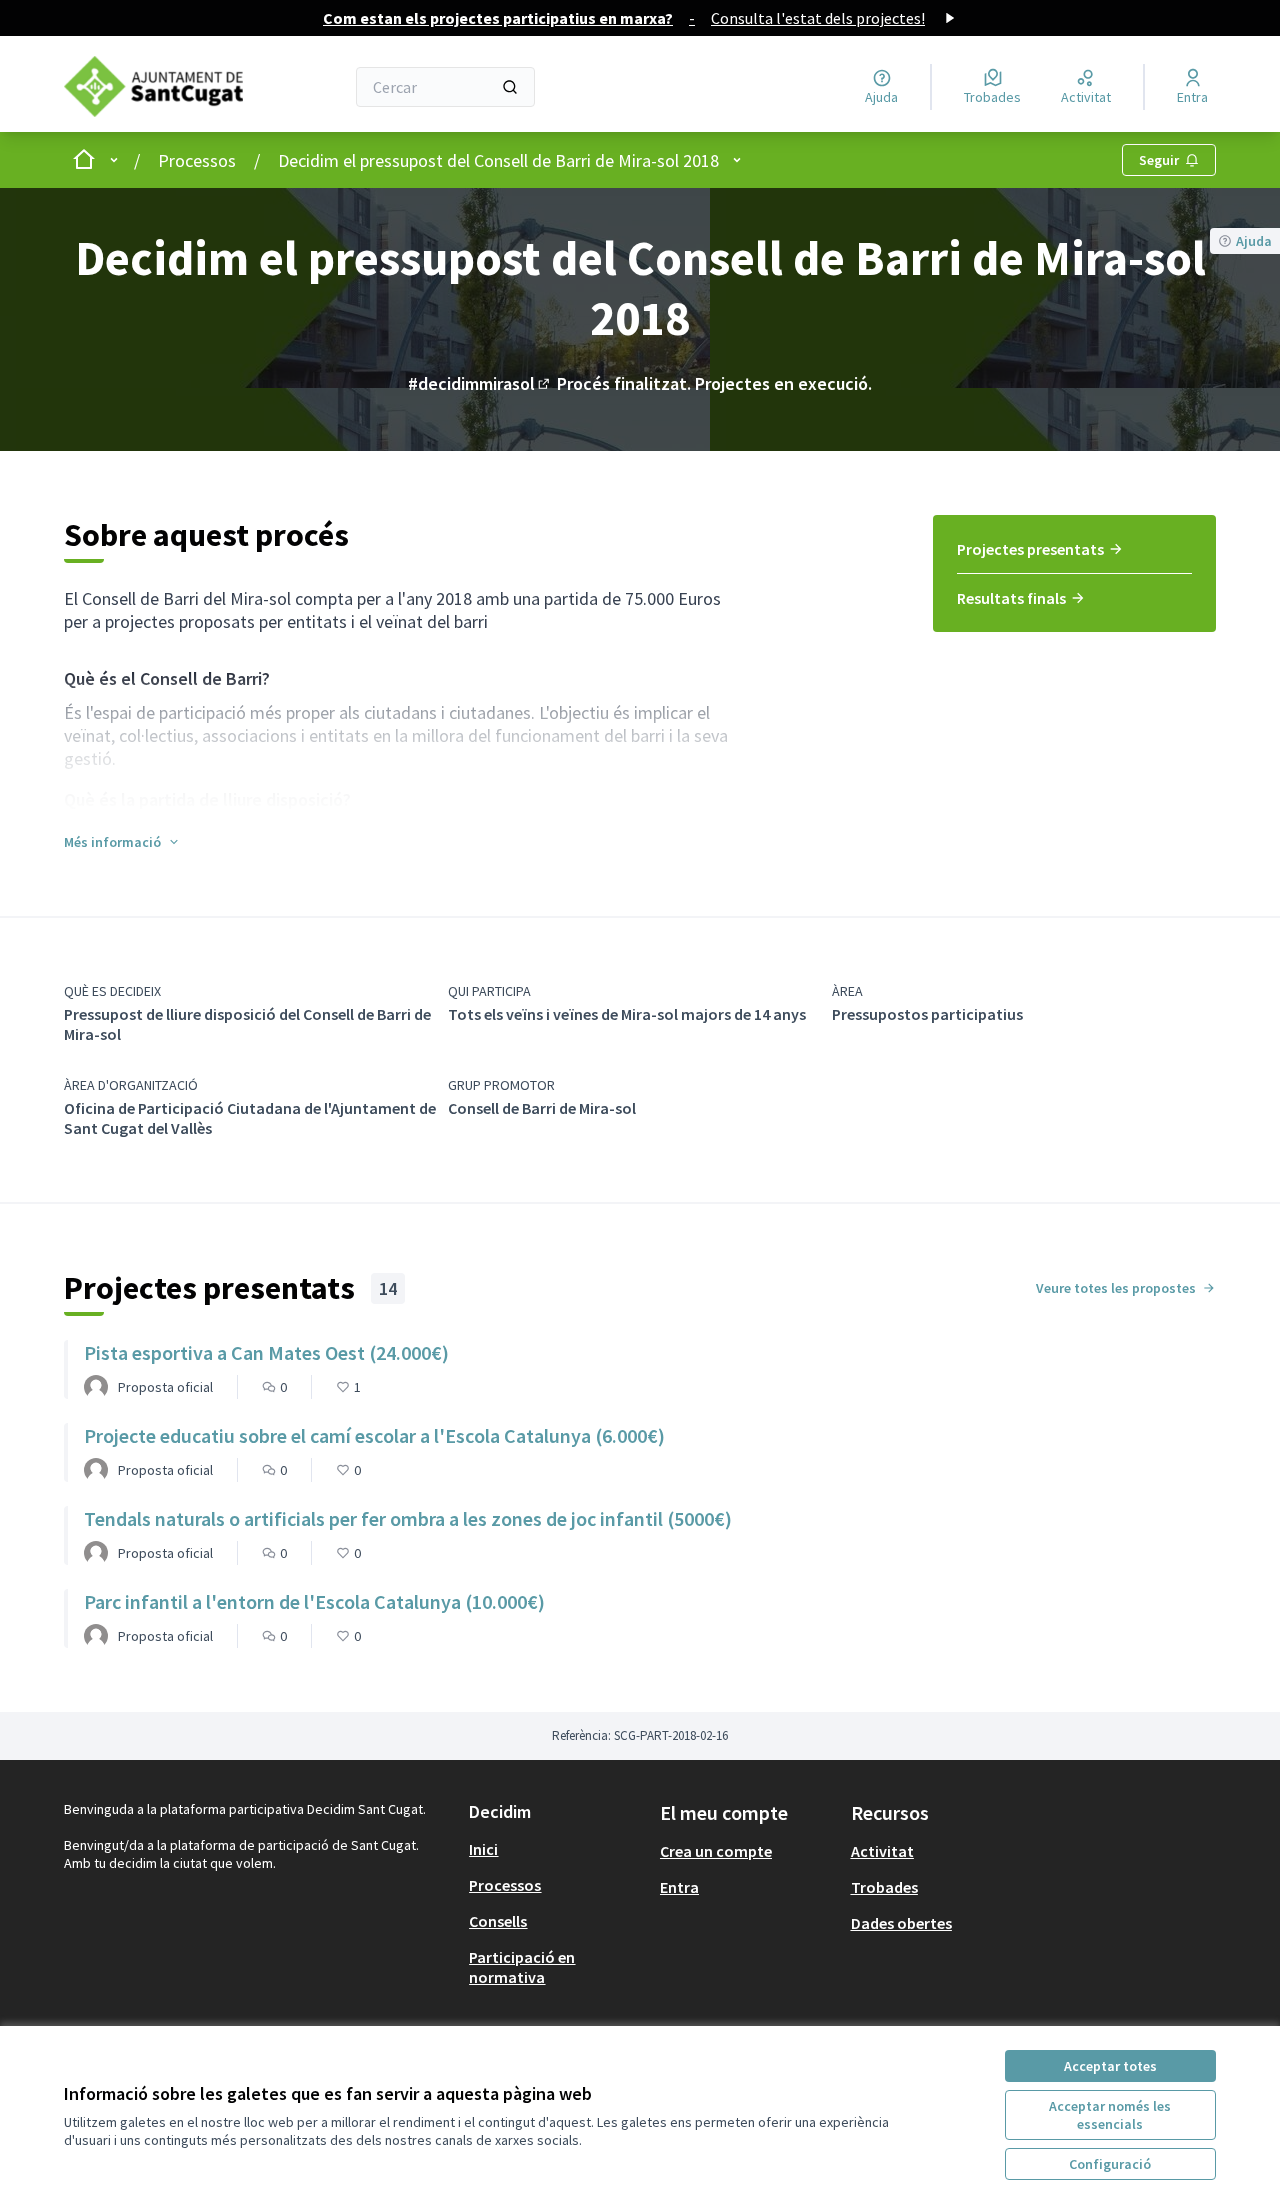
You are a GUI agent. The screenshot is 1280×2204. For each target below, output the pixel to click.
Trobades (884, 1887)
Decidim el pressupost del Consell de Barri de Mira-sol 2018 (498, 160)
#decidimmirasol (480, 383)
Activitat (882, 1851)
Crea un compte (716, 1851)
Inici (483, 1849)
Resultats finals (1011, 598)
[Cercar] (510, 87)
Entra (679, 1887)
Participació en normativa (522, 1967)
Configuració (1110, 2164)
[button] (122, 842)
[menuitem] (1074, 556)
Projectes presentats (1030, 549)
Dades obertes (901, 1923)
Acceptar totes (1110, 2066)
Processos (197, 160)
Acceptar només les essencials (1110, 2115)
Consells (498, 1921)
